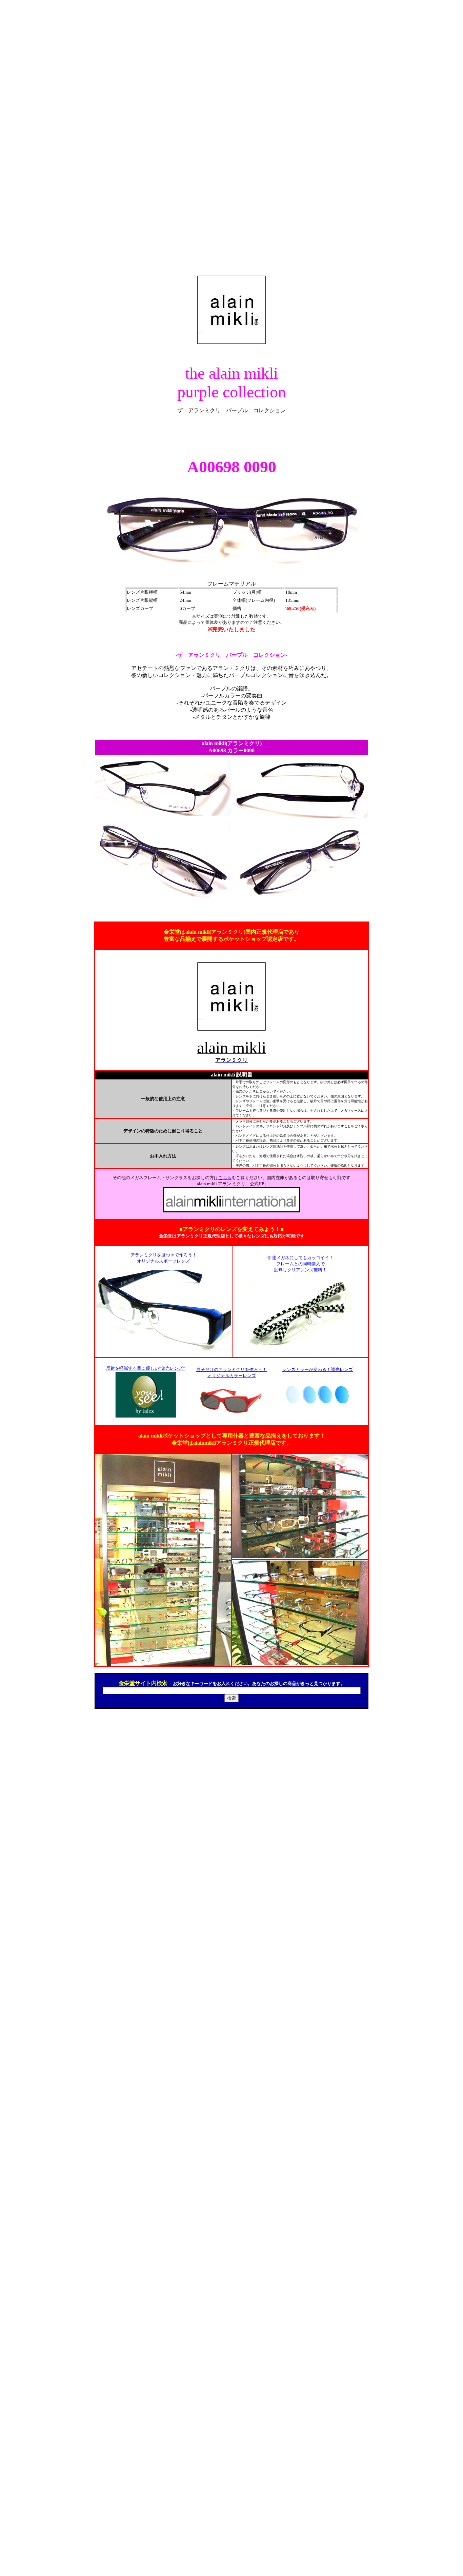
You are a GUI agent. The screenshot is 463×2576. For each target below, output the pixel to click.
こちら (225, 1178)
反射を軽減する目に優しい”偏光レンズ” (146, 1368)
